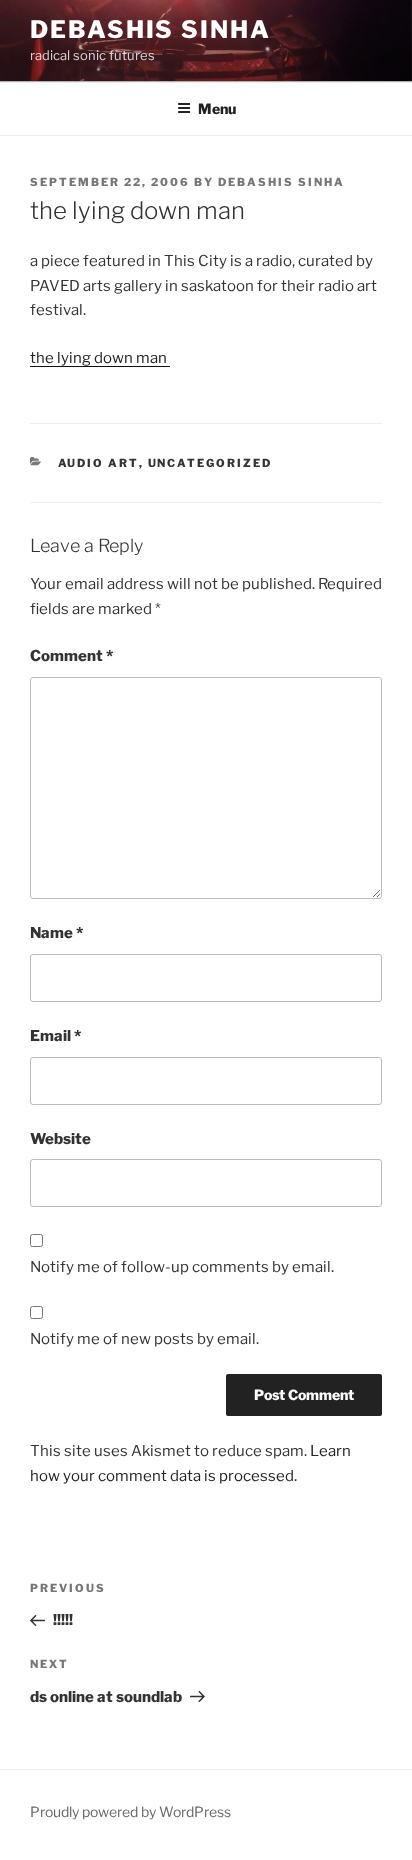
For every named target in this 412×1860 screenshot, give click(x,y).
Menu (217, 108)
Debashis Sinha (150, 29)
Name (56, 933)
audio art (98, 463)
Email (55, 1036)
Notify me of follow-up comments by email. (182, 1267)
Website (60, 1139)
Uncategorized (210, 463)
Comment (71, 656)
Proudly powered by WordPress (130, 1811)
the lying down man (100, 358)
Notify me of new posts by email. (144, 1339)
